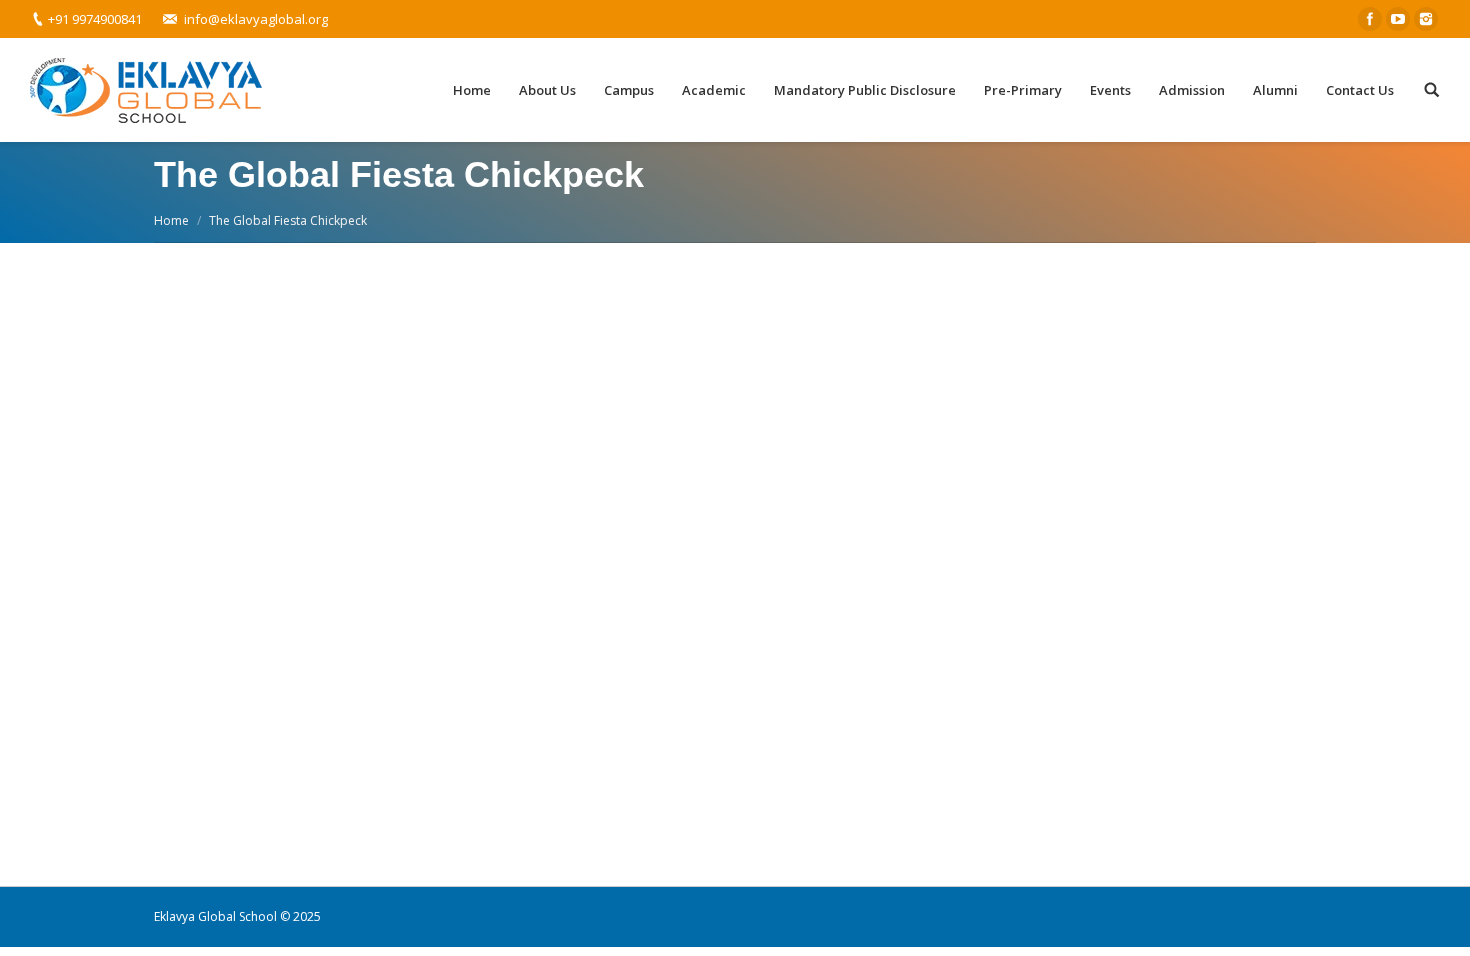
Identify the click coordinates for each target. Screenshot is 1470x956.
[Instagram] (1426, 19)
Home (171, 220)
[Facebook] (1370, 19)
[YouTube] (1398, 19)
